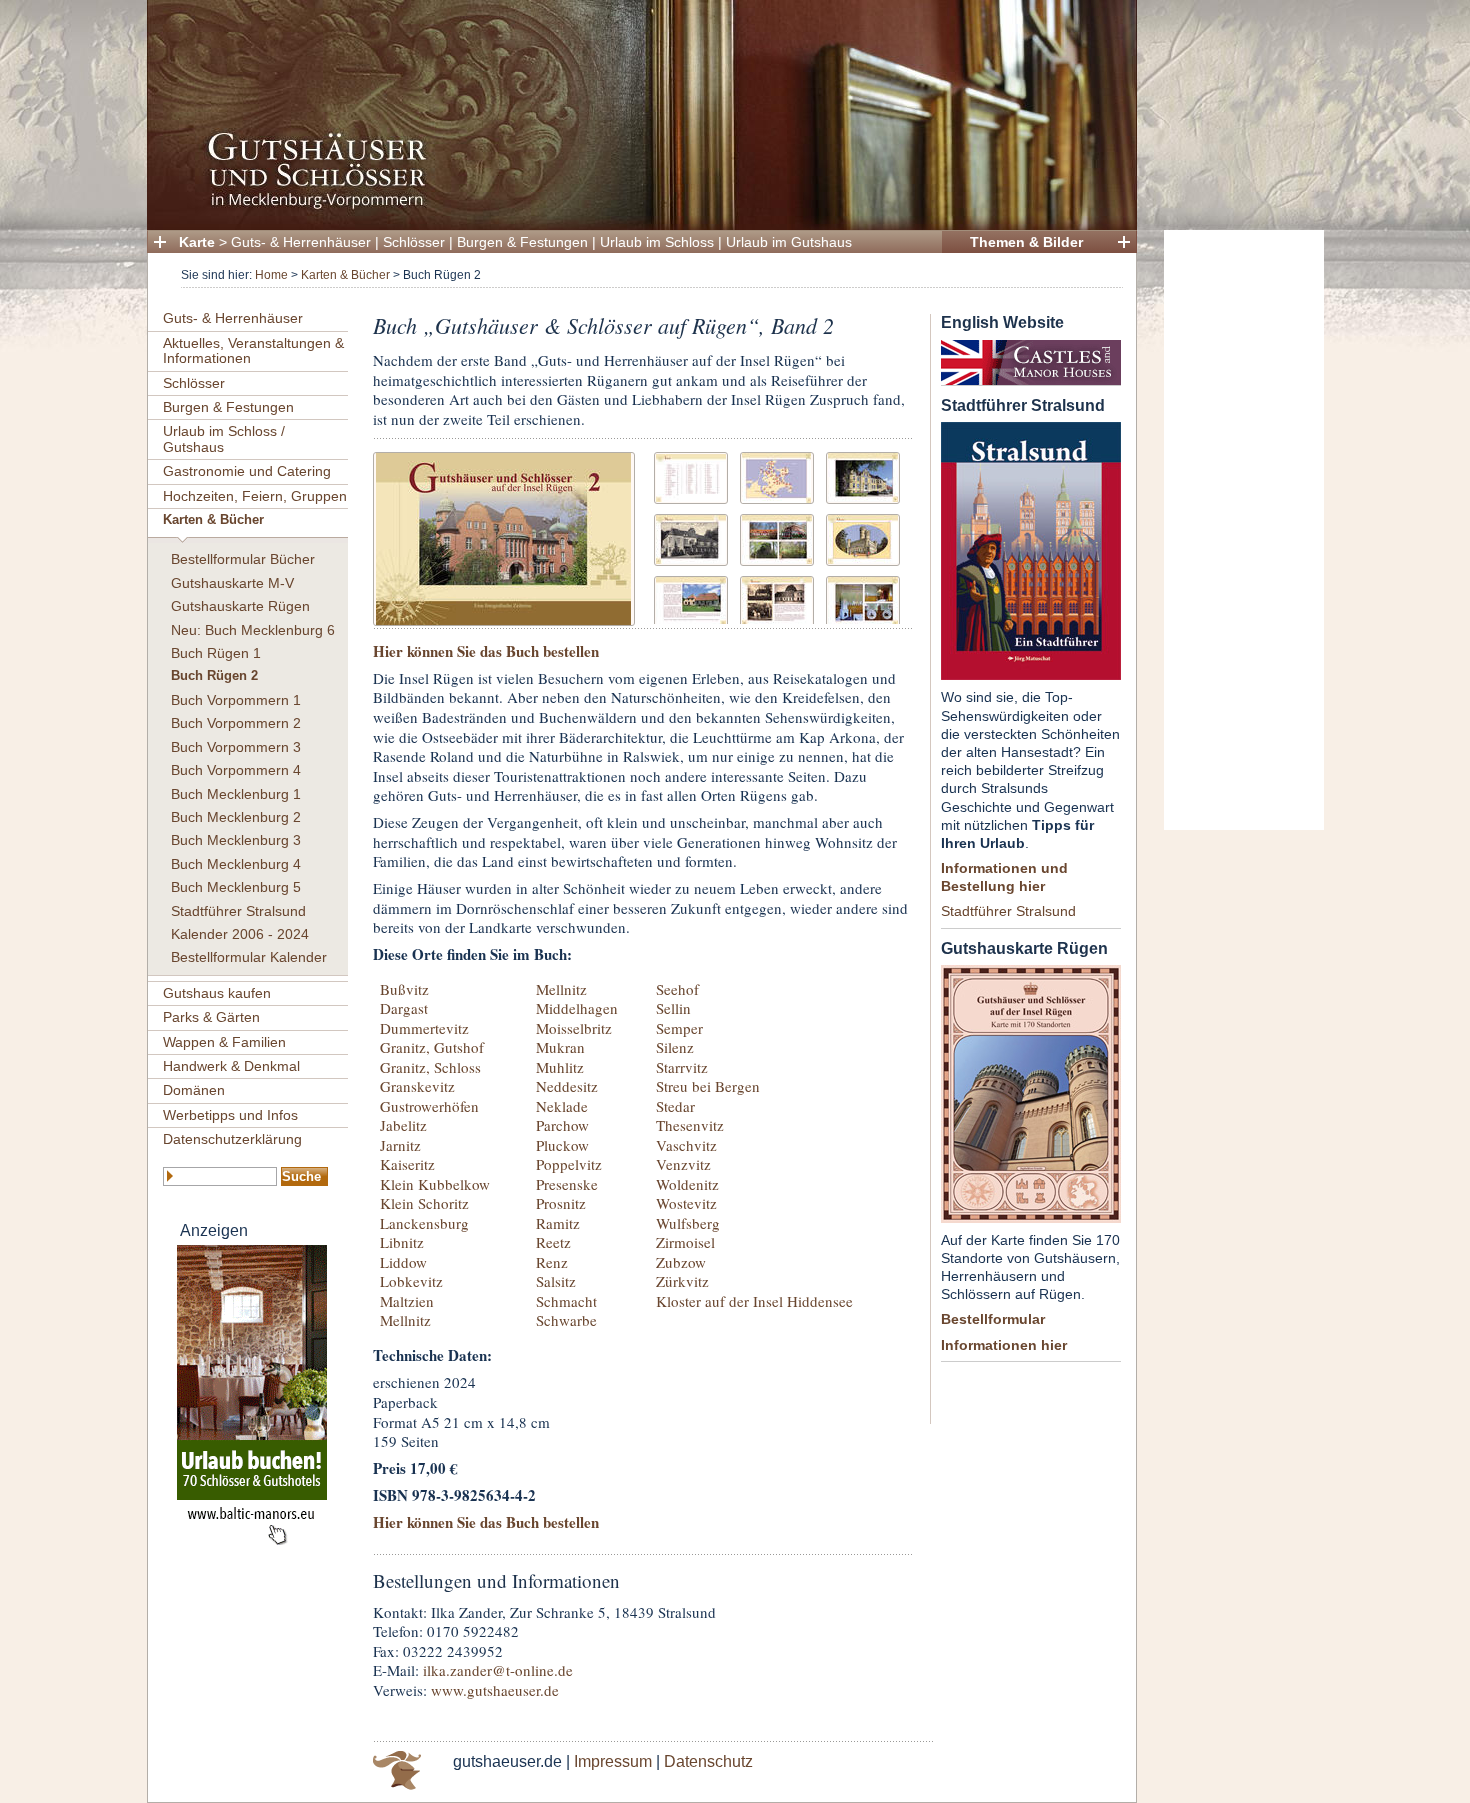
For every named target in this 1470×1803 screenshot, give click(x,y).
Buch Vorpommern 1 (236, 700)
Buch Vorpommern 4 (236, 770)
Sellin (673, 1008)
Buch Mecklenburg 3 (236, 840)
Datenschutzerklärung (232, 1139)
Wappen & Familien (224, 1042)
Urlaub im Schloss (657, 242)
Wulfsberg (688, 1223)
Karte (197, 242)
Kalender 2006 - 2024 (240, 934)
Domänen (194, 1090)
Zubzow (681, 1262)
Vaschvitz (686, 1145)
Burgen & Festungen (522, 242)
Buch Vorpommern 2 (236, 723)
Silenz (675, 1047)
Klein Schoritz (424, 1203)
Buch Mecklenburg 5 (236, 887)
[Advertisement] (1244, 530)
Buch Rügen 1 (216, 653)
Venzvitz (683, 1164)
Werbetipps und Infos (230, 1115)
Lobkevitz (411, 1281)
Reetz (553, 1242)
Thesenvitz (690, 1125)
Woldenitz (687, 1184)
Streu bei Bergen (708, 1086)
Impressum (613, 1761)
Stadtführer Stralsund (238, 911)
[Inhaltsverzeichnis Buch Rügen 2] (691, 475)
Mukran (560, 1047)
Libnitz (402, 1242)
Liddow (403, 1262)
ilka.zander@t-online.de (498, 1670)
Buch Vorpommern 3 (236, 747)
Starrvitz (682, 1067)
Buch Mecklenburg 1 (236, 794)
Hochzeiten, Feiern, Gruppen (255, 496)
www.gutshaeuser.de (495, 1690)
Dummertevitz (424, 1028)
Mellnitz (405, 1320)
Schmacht (566, 1301)
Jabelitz (403, 1125)
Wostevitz (686, 1203)
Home (271, 275)
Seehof (677, 989)
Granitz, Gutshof (432, 1047)
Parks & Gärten (211, 1017)
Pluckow (562, 1145)
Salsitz (556, 1281)
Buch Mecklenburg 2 (236, 817)
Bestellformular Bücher (243, 559)
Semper (679, 1028)
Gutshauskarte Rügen (240, 606)
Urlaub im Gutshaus (789, 242)
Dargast (404, 1008)
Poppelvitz (569, 1164)
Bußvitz (404, 989)
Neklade (562, 1106)
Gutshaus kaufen (217, 993)
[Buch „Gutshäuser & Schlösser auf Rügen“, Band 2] (503, 536)
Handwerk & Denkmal (231, 1066)
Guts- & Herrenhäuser (301, 242)
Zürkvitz (682, 1281)
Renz (552, 1262)
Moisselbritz (574, 1028)
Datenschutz (708, 1761)
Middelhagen (577, 1008)
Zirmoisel (685, 1242)
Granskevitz (417, 1086)
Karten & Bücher (345, 275)
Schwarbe (566, 1320)
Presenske (567, 1184)
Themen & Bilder (1026, 242)
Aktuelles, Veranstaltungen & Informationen (253, 350)
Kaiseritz (407, 1164)
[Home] (636, 205)
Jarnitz (400, 1145)
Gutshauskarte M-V (232, 583)
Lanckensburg (424, 1223)
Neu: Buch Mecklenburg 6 (253, 630)
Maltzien (407, 1301)
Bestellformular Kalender (249, 957)
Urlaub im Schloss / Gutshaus (224, 438)
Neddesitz (567, 1086)
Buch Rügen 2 (214, 676)
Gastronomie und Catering (247, 471)
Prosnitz (561, 1203)
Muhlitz (560, 1067)
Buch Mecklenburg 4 (236, 864)
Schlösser (414, 242)
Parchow (562, 1125)
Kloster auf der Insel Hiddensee (754, 1301)
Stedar (675, 1106)
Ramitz (558, 1223)
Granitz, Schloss (430, 1067)
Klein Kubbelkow (435, 1184)
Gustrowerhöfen (429, 1106)
